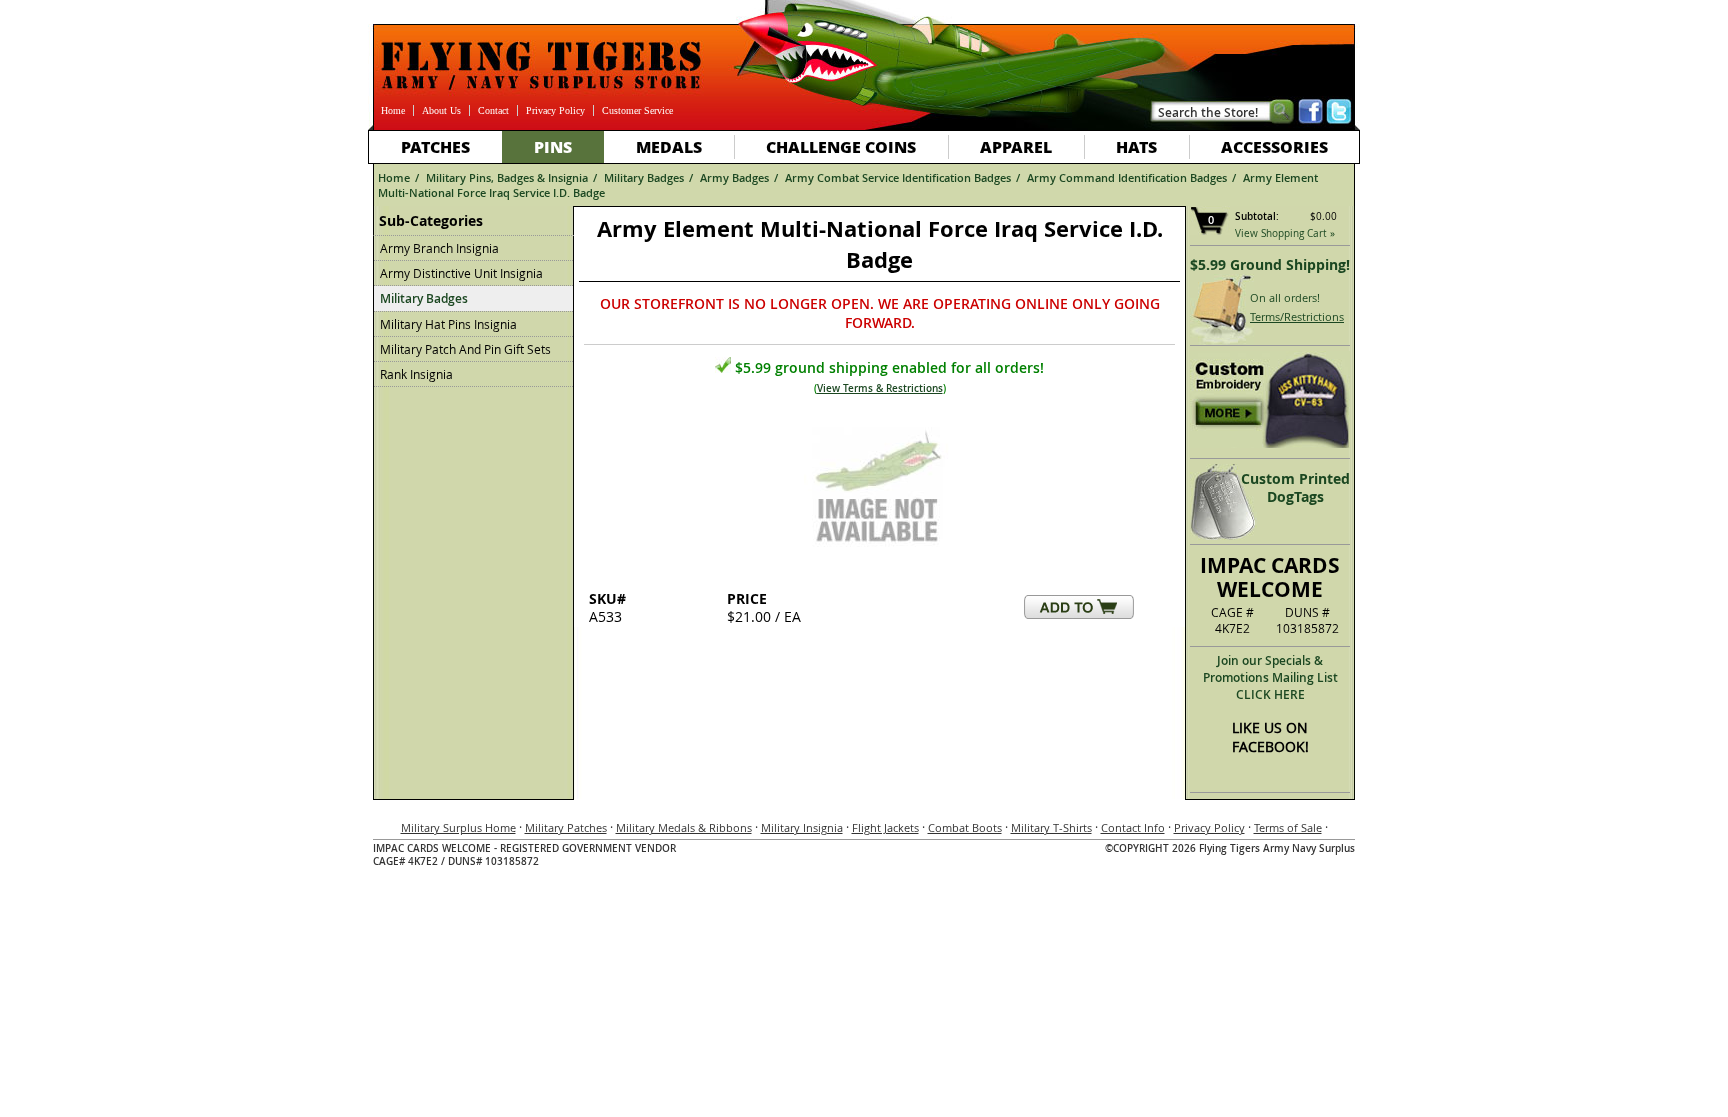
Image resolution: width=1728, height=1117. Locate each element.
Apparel (1016, 146)
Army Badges (734, 177)
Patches (435, 146)
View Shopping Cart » (1285, 233)
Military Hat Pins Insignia (448, 324)
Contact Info (1133, 827)
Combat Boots (965, 827)
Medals (669, 146)
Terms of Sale (1288, 827)
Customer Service (637, 110)
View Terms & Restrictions (880, 388)
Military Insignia (802, 827)
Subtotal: (1257, 216)
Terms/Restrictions (1297, 316)
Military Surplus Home (458, 827)
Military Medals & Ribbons (684, 827)
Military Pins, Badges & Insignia (507, 177)
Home (393, 110)
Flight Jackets (885, 827)
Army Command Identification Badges (1127, 177)
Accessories (1274, 146)
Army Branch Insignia (439, 248)
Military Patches (566, 827)
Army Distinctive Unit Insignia (461, 273)
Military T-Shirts (1051, 827)
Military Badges (644, 177)
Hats (1136, 146)
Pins (553, 146)
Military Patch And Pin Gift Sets (465, 349)
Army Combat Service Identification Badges (898, 177)
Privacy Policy (555, 110)
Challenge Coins (841, 146)
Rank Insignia (416, 374)
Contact (493, 110)
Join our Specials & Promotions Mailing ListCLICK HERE (1270, 677)
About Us (441, 110)
